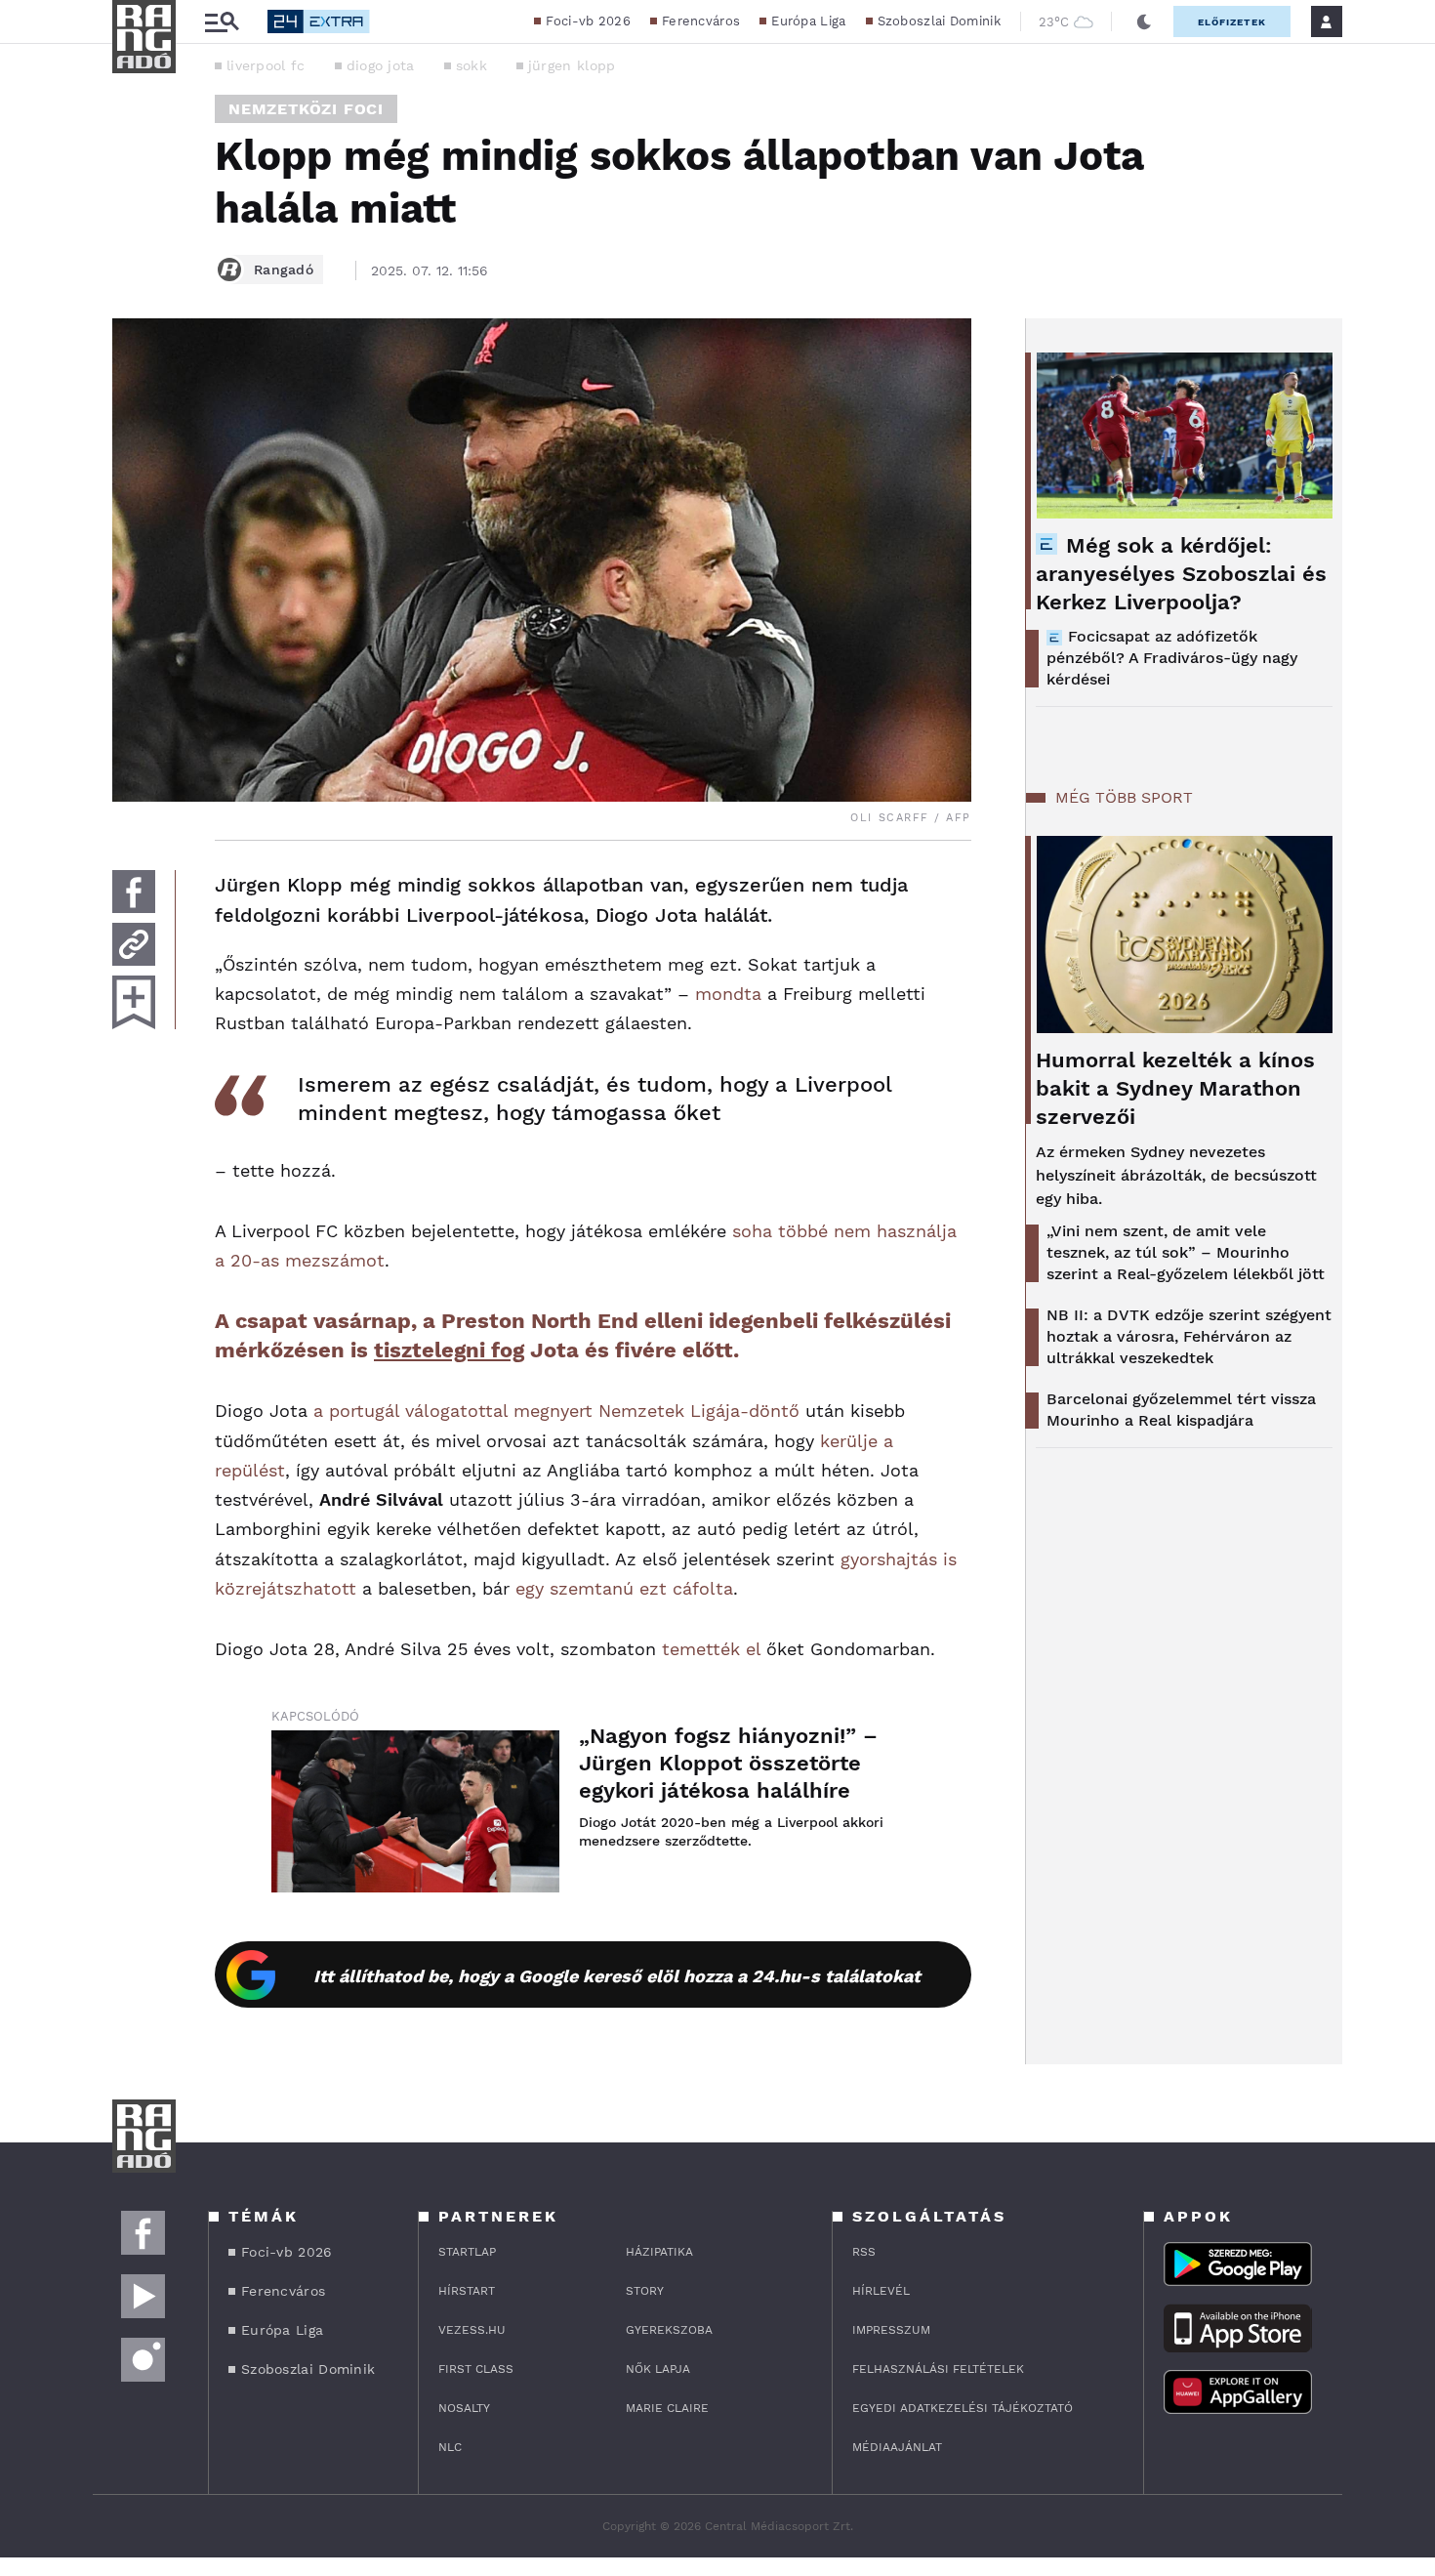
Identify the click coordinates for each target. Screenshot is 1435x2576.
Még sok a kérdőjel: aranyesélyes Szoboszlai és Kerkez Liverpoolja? (1181, 574)
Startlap (467, 2252)
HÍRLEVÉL (881, 2291)
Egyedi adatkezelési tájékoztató (963, 2408)
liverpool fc (266, 65)
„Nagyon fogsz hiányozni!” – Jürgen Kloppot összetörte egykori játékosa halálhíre (728, 1763)
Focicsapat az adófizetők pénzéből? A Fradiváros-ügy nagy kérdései (1172, 658)
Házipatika (659, 2252)
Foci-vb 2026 (588, 21)
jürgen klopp (572, 65)
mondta (728, 994)
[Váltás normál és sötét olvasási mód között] (1144, 21)
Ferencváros (701, 21)
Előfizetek (1232, 22)
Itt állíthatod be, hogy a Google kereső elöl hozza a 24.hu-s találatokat (617, 1976)
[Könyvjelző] (134, 1002)
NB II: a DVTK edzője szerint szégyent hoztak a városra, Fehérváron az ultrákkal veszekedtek (1189, 1336)
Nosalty (464, 2408)
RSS (864, 2252)
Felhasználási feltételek (938, 2369)
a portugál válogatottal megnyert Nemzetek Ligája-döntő (556, 1411)
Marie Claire (667, 2408)
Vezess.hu (472, 2330)
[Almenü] (222, 22)
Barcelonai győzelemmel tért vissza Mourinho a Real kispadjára (1181, 1410)
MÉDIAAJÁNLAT (897, 2447)
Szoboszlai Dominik (939, 21)
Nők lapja (658, 2369)
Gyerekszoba (669, 2330)
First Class (476, 2369)
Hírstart (467, 2291)
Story (645, 2291)
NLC (450, 2447)
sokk (471, 65)
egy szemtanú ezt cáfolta (624, 1588)
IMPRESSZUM (891, 2330)
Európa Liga (808, 21)
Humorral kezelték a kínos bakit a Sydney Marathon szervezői (1175, 1088)
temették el (711, 1649)
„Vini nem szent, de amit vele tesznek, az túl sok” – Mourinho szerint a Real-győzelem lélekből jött (1186, 1252)
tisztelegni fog (449, 1350)
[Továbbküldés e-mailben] (134, 944)
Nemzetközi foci (306, 109)
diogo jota (381, 65)
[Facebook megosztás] (134, 892)
